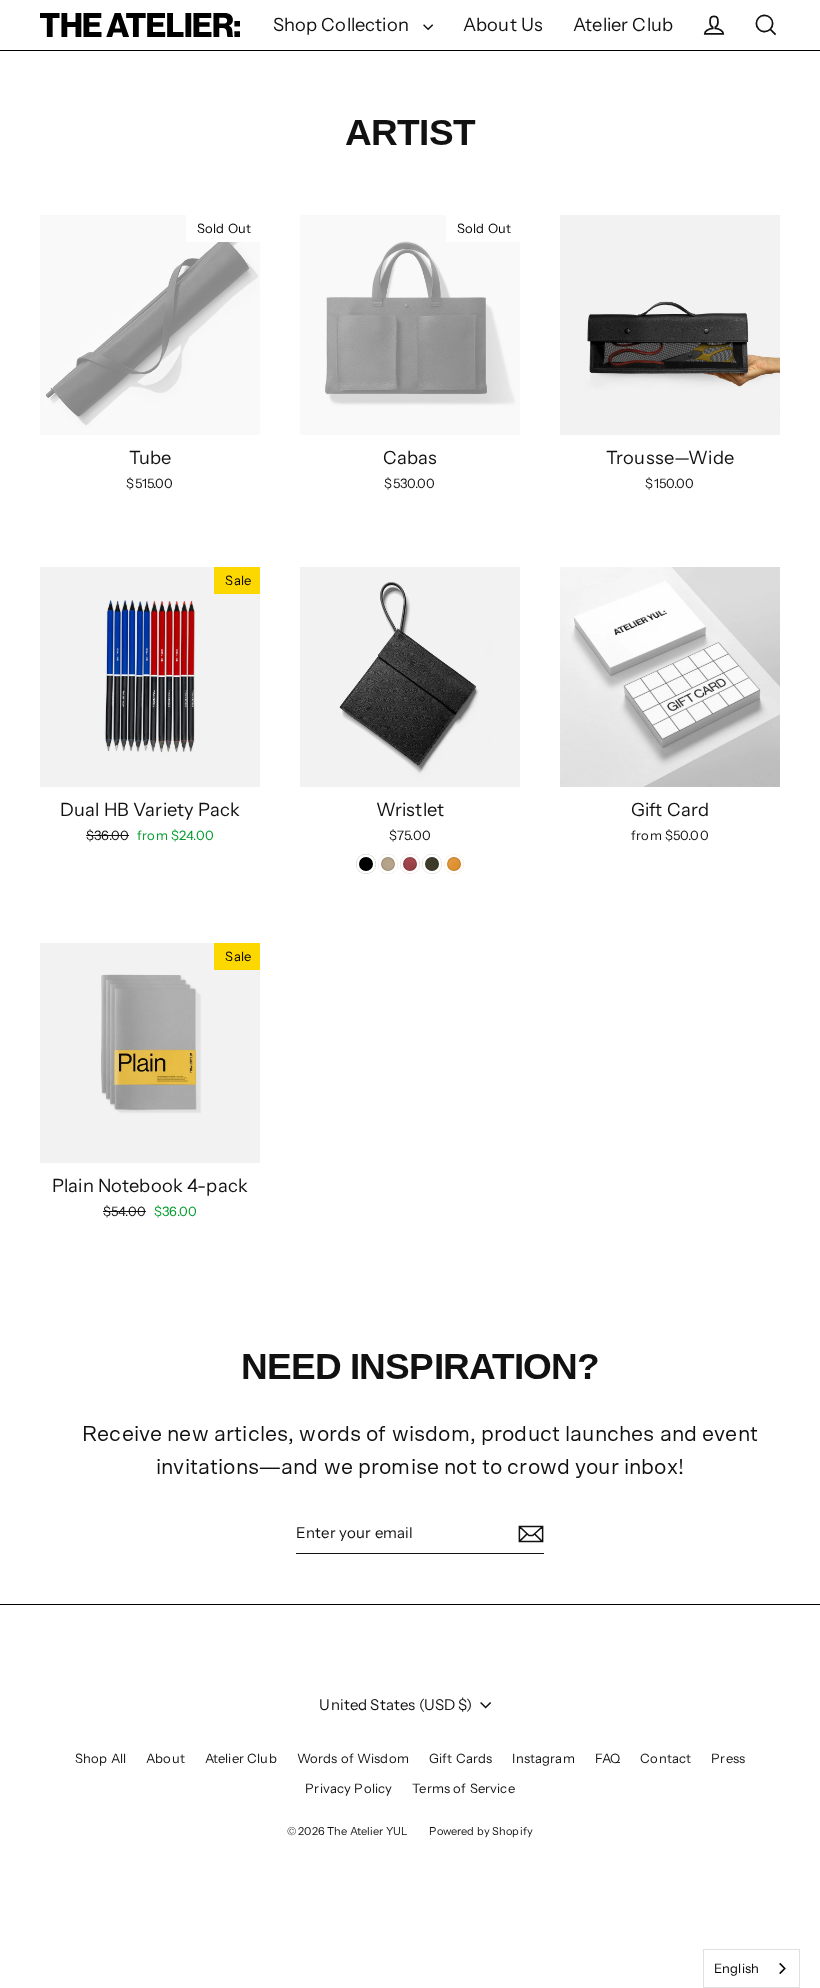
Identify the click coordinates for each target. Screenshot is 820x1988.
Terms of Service (463, 1788)
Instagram (543, 1758)
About (165, 1758)
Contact (665, 1758)
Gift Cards (461, 1758)
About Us (503, 24)
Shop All (100, 1758)
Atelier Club (623, 24)
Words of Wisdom (353, 1758)
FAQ (607, 1758)
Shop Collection (343, 24)
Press (728, 1758)
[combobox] (751, 1968)
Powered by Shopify (481, 1831)
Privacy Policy (348, 1788)
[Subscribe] (528, 1534)
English (736, 1968)
